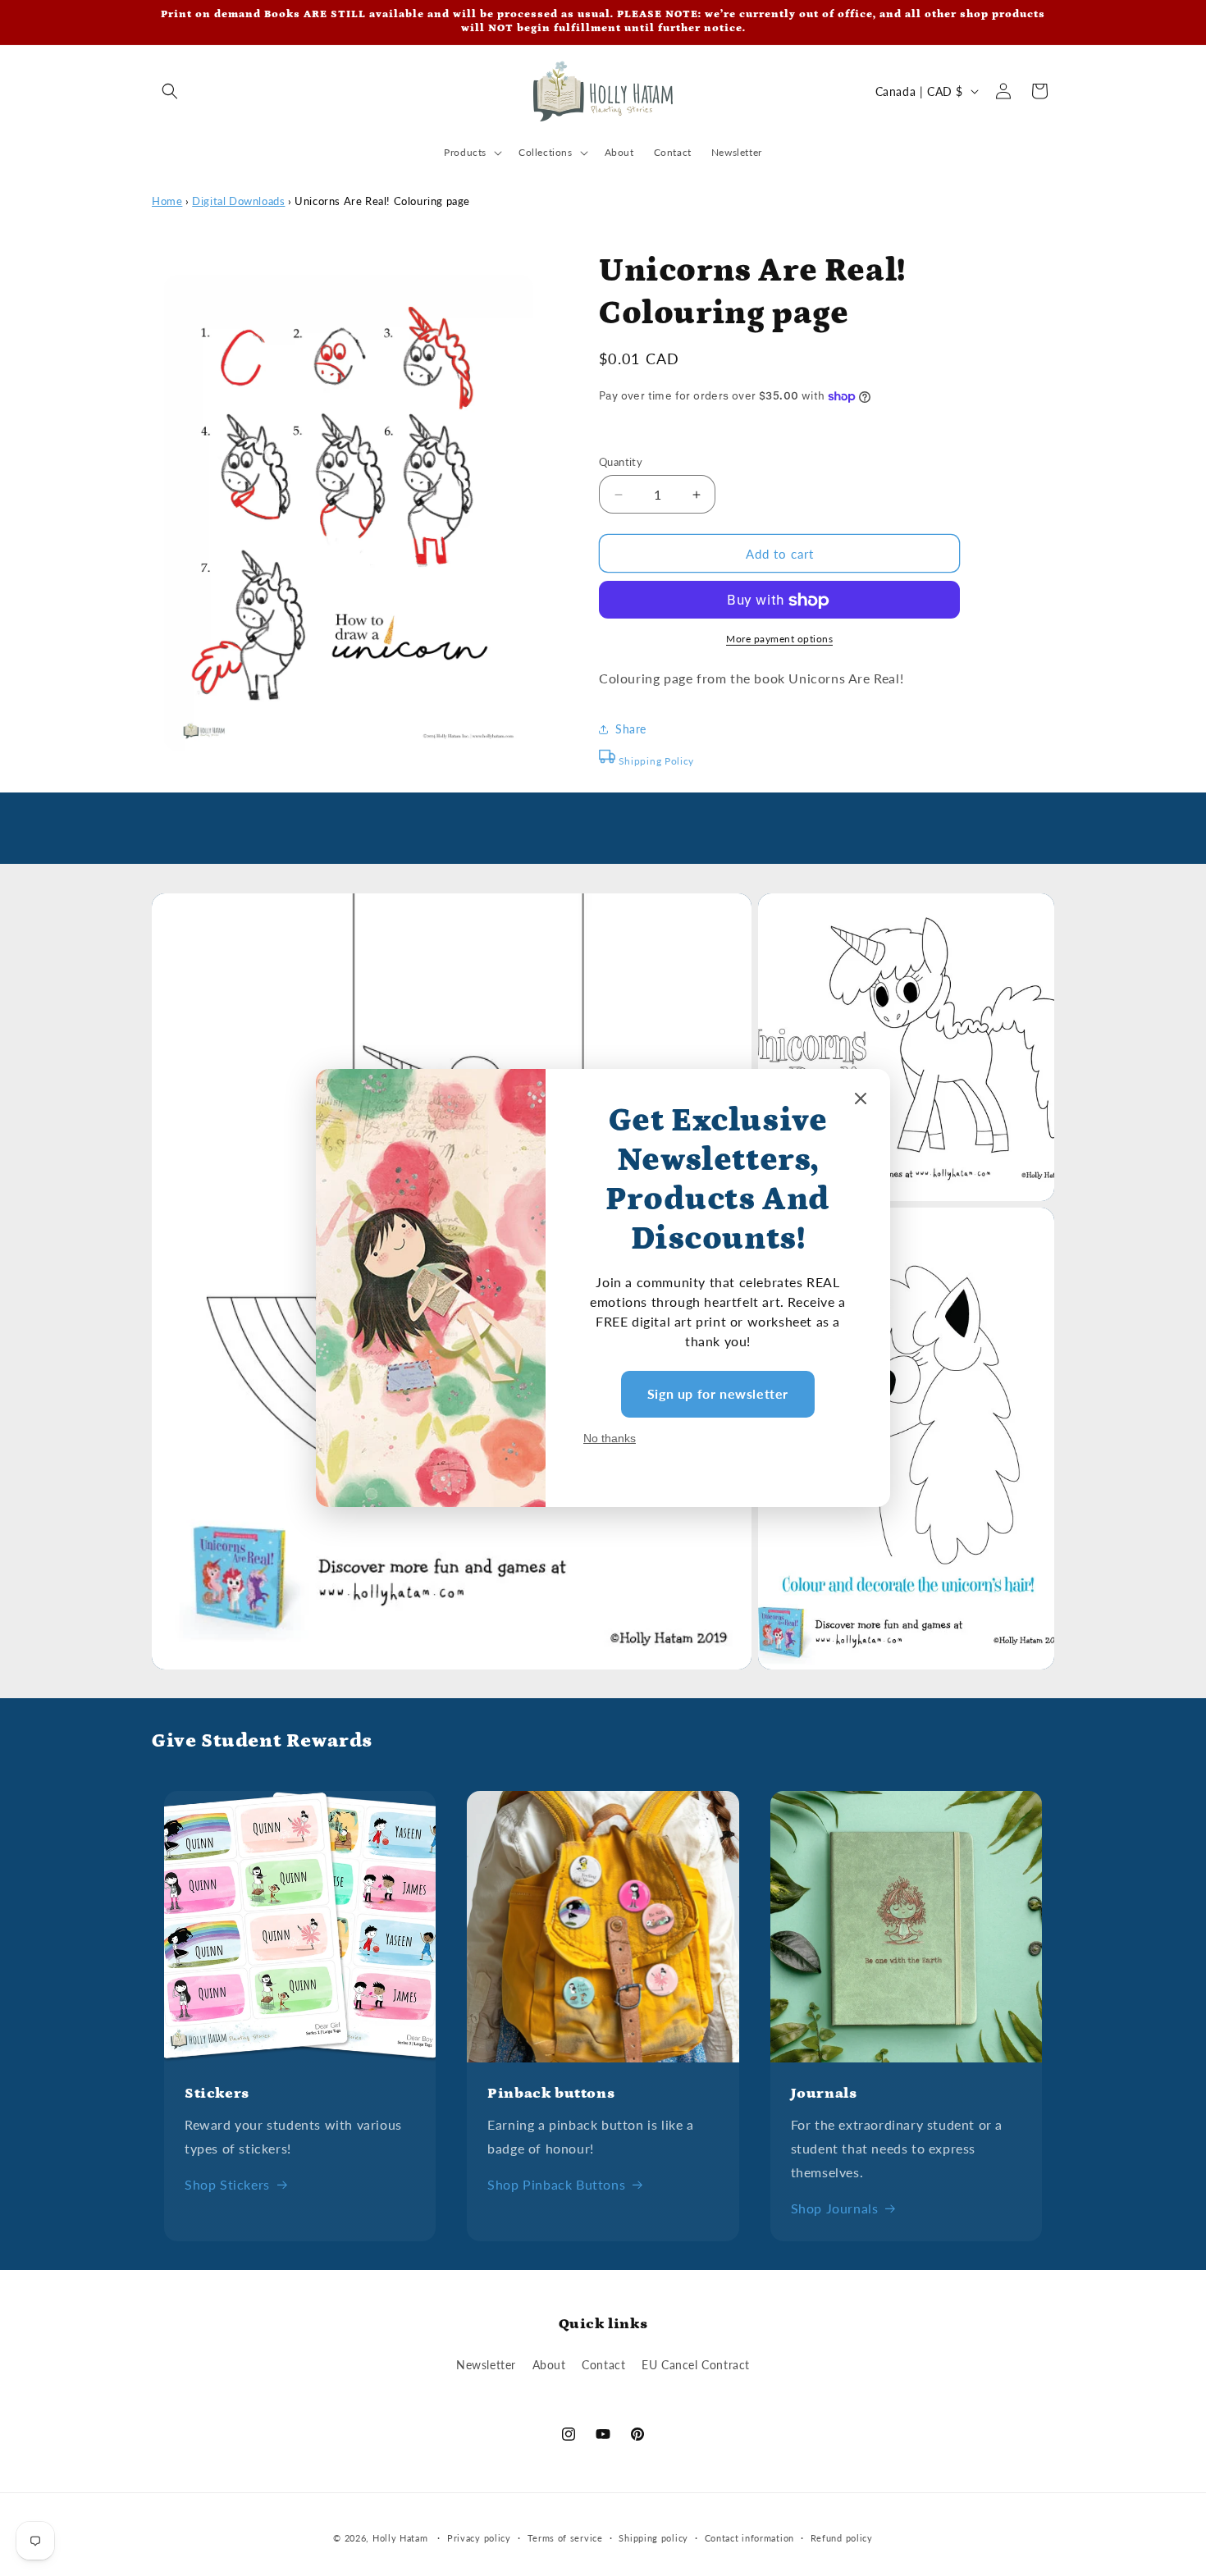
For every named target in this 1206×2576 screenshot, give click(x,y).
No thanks (610, 1438)
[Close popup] (861, 1100)
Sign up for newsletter (718, 1393)
